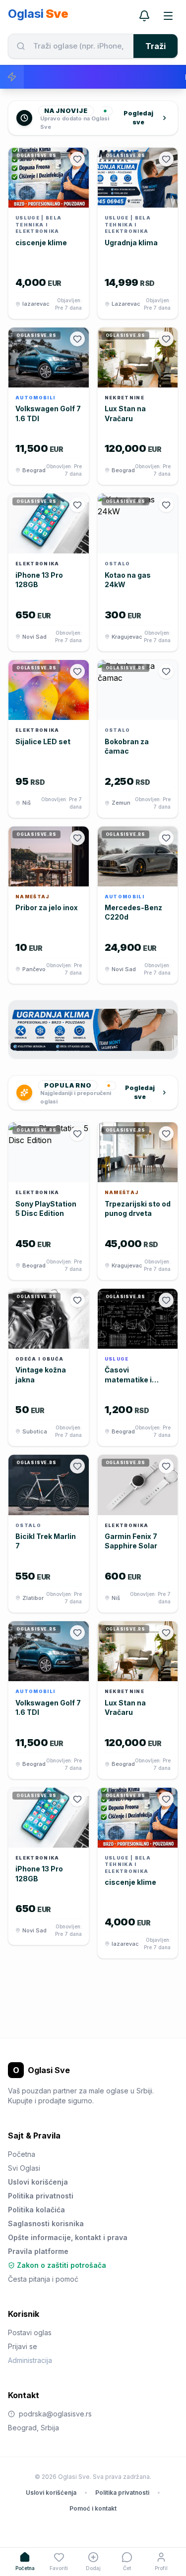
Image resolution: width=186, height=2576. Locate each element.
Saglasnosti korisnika (46, 2223)
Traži (155, 46)
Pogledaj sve (138, 118)
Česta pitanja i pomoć (43, 2279)
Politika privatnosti (41, 2196)
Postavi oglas (30, 2332)
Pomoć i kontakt (93, 2508)
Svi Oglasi (24, 2168)
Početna (22, 2154)
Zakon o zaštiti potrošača (62, 2265)
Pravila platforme (38, 2251)
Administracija (30, 2360)
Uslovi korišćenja (38, 2182)
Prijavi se (23, 2346)
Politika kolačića (36, 2210)
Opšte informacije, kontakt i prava (68, 2237)
